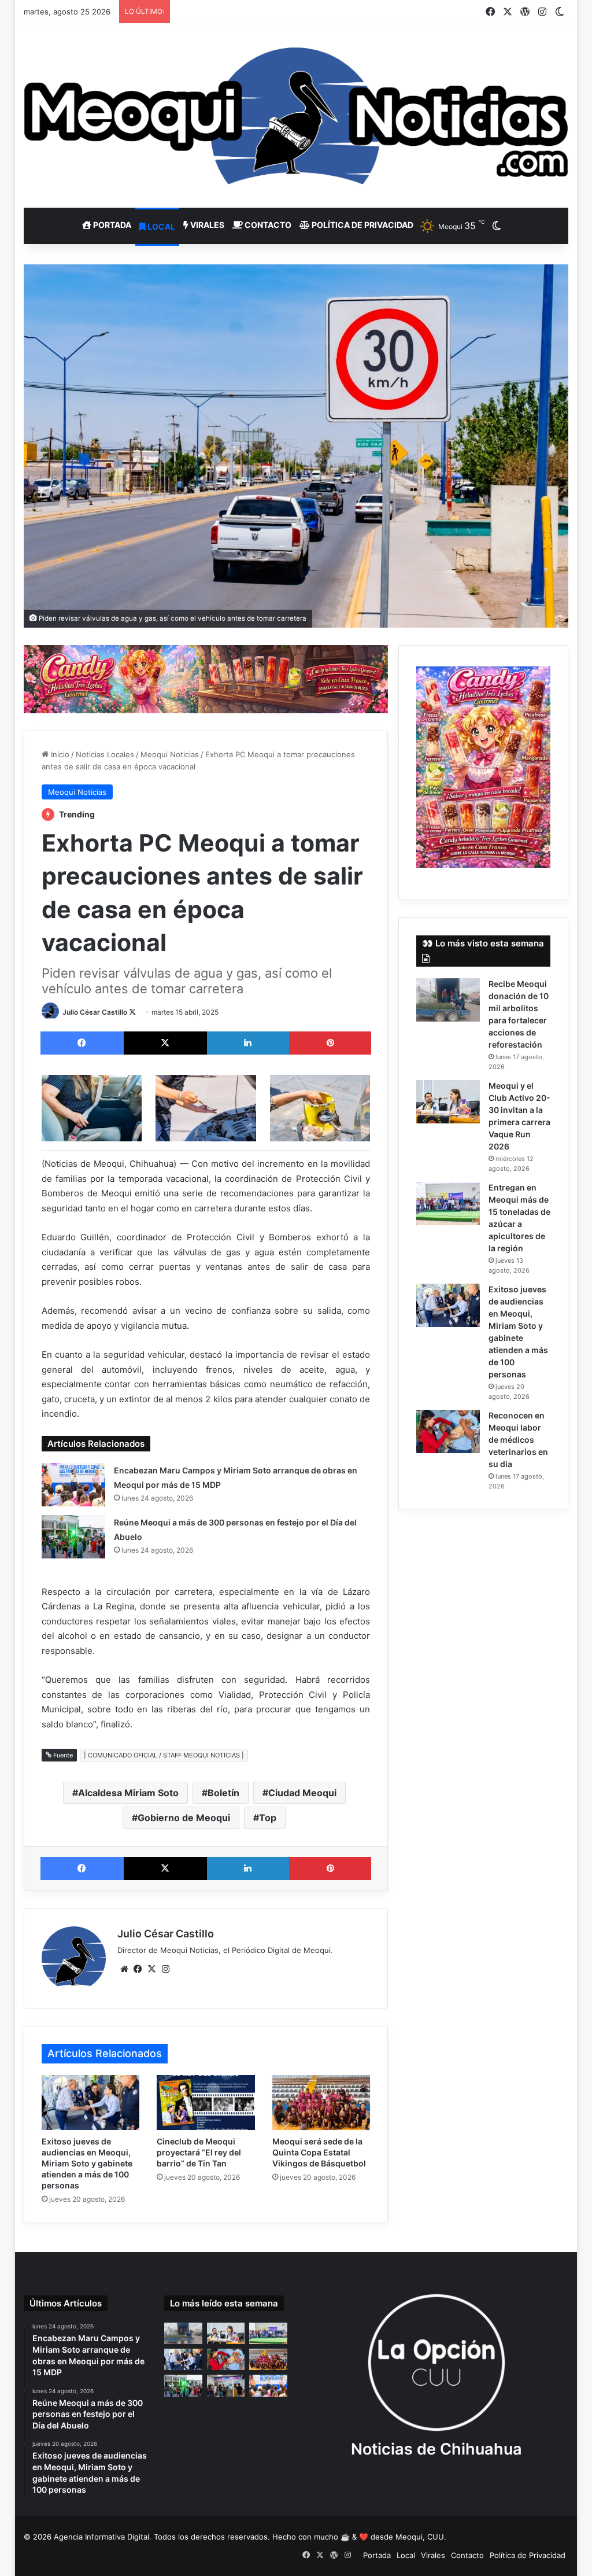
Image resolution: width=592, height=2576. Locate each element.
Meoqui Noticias (170, 754)
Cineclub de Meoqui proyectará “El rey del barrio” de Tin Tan (199, 2152)
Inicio (59, 754)
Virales (206, 225)
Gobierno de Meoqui (184, 1818)
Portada (111, 225)
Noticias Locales (105, 754)
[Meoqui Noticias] (296, 116)
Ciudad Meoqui (302, 1793)
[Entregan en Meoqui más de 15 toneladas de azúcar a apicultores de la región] (448, 1204)
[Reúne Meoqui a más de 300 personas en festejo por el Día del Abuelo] (73, 1537)
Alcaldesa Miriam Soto (128, 1793)
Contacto (267, 225)
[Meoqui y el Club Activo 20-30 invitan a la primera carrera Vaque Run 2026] (448, 1102)
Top (268, 1818)
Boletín (223, 1793)
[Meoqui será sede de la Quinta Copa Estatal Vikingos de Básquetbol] (321, 2103)
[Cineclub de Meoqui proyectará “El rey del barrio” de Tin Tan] (206, 2103)
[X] (152, 1969)
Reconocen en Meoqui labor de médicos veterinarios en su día (518, 1440)
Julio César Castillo (95, 1012)
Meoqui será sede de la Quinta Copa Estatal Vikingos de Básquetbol (319, 2152)
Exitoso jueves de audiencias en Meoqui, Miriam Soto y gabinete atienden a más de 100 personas (87, 2163)
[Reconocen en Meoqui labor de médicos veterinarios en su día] (448, 1431)
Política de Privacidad (362, 225)
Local (160, 226)
